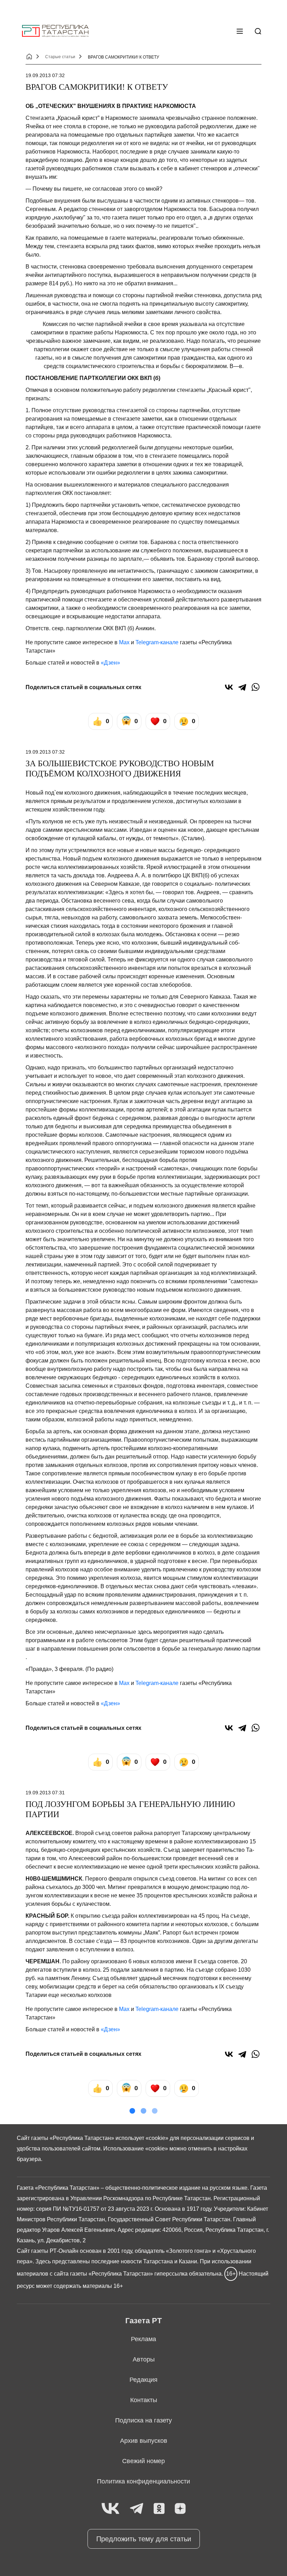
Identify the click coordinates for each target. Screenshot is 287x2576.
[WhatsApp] (255, 687)
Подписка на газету (143, 2420)
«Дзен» (110, 663)
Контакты (144, 2400)
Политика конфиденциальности (143, 2481)
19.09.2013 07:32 (45, 75)
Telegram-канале (157, 642)
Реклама (143, 2339)
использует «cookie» (142, 2138)
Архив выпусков (144, 2441)
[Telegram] (242, 687)
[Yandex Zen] (180, 2509)
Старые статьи (60, 57)
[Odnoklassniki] (159, 2509)
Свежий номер (143, 2461)
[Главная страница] (55, 31)
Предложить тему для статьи (144, 2539)
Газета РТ (143, 2321)
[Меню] (240, 31)
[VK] (110, 2509)
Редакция (143, 2380)
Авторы (144, 2359)
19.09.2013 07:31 (45, 1793)
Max (124, 642)
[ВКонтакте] (229, 687)
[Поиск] (258, 31)
